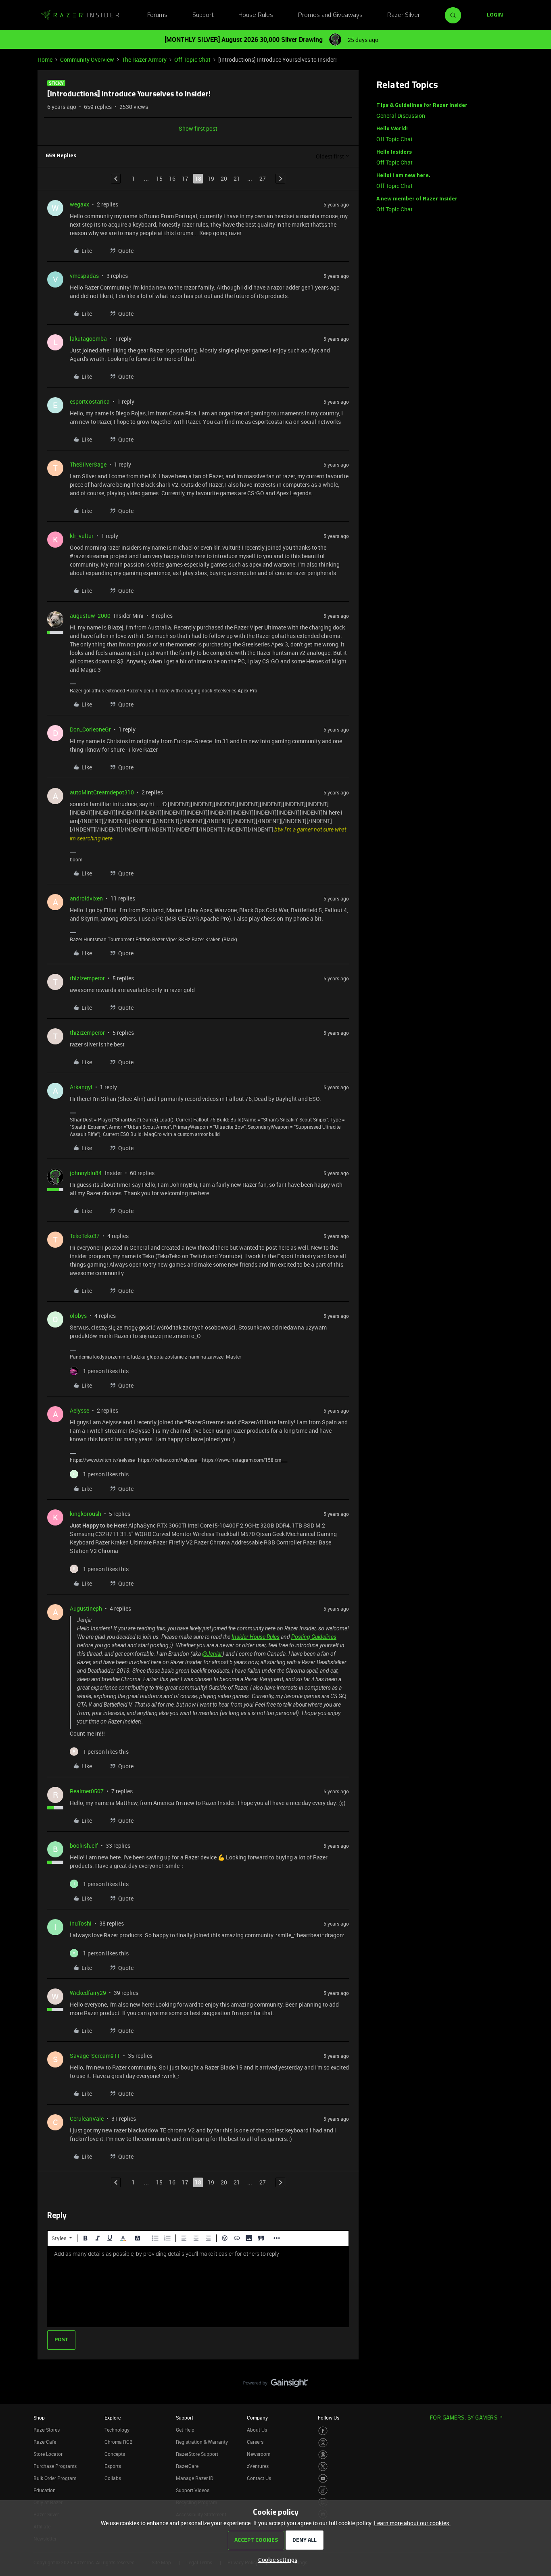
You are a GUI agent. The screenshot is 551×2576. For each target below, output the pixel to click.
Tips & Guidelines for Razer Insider (422, 105)
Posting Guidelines (314, 1637)
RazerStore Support (197, 2454)
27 (263, 178)
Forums (157, 15)
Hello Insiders (394, 152)
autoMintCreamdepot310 (102, 792)
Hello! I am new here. (403, 176)
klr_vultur (82, 536)
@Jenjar (212, 1654)
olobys (78, 1316)
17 (185, 178)
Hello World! (392, 129)
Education (45, 2490)
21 (237, 178)
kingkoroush (86, 1514)
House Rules (256, 15)
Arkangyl (81, 1087)
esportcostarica (90, 401)
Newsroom (259, 2454)
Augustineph (86, 1608)
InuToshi (81, 1923)
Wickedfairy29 (88, 1993)
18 (198, 178)
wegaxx (79, 204)
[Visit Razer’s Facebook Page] (323, 2431)
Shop (39, 2418)
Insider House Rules (256, 1637)
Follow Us (329, 2418)
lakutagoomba (88, 339)
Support (203, 15)
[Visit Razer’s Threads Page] (323, 2455)
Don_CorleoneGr (90, 729)
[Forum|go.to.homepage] (80, 15)
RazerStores (47, 2430)
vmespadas (84, 276)
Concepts (115, 2454)
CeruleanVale (87, 2119)
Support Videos (193, 2490)
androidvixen (86, 898)
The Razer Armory (144, 59)
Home (45, 59)
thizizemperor (87, 978)
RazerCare (187, 2466)
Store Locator (48, 2454)
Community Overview (87, 59)
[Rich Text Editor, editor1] (198, 2286)
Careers (255, 2442)
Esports (113, 2466)
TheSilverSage (88, 464)
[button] (495, 15)
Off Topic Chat (192, 59)
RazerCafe (45, 2442)
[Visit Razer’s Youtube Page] (323, 2479)
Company (257, 2418)
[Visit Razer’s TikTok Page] (323, 2490)
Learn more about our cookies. (412, 2523)
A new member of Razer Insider (417, 199)
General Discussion (401, 116)
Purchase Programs (55, 2466)
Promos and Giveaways (330, 15)
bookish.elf (84, 1846)
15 (159, 178)
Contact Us (259, 2478)
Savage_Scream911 (95, 2056)
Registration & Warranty (202, 2442)
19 (211, 178)
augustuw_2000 (90, 616)
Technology (117, 2430)
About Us (257, 2430)
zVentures (258, 2466)
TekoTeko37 (85, 1236)
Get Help (185, 2430)
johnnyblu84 (86, 1173)
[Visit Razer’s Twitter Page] (323, 2467)
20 (224, 178)
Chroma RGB (119, 2442)
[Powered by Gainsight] (276, 2385)
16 (172, 178)
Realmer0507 (87, 1791)
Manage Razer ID (195, 2478)
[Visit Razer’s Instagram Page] (323, 2443)
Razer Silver (404, 15)
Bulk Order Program (55, 2478)
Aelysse (79, 1410)
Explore (113, 2418)
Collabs (113, 2478)
